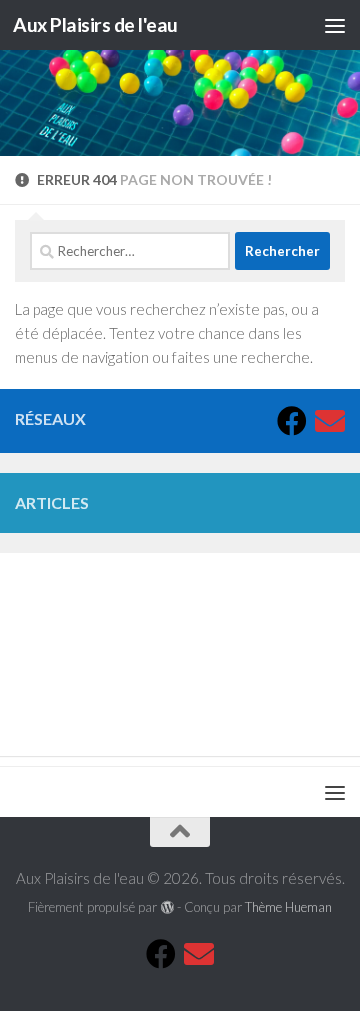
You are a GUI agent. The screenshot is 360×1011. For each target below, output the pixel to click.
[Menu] (335, 25)
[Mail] (330, 421)
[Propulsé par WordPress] (166, 907)
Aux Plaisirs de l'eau (95, 24)
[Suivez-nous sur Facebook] (292, 421)
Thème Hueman (288, 907)
